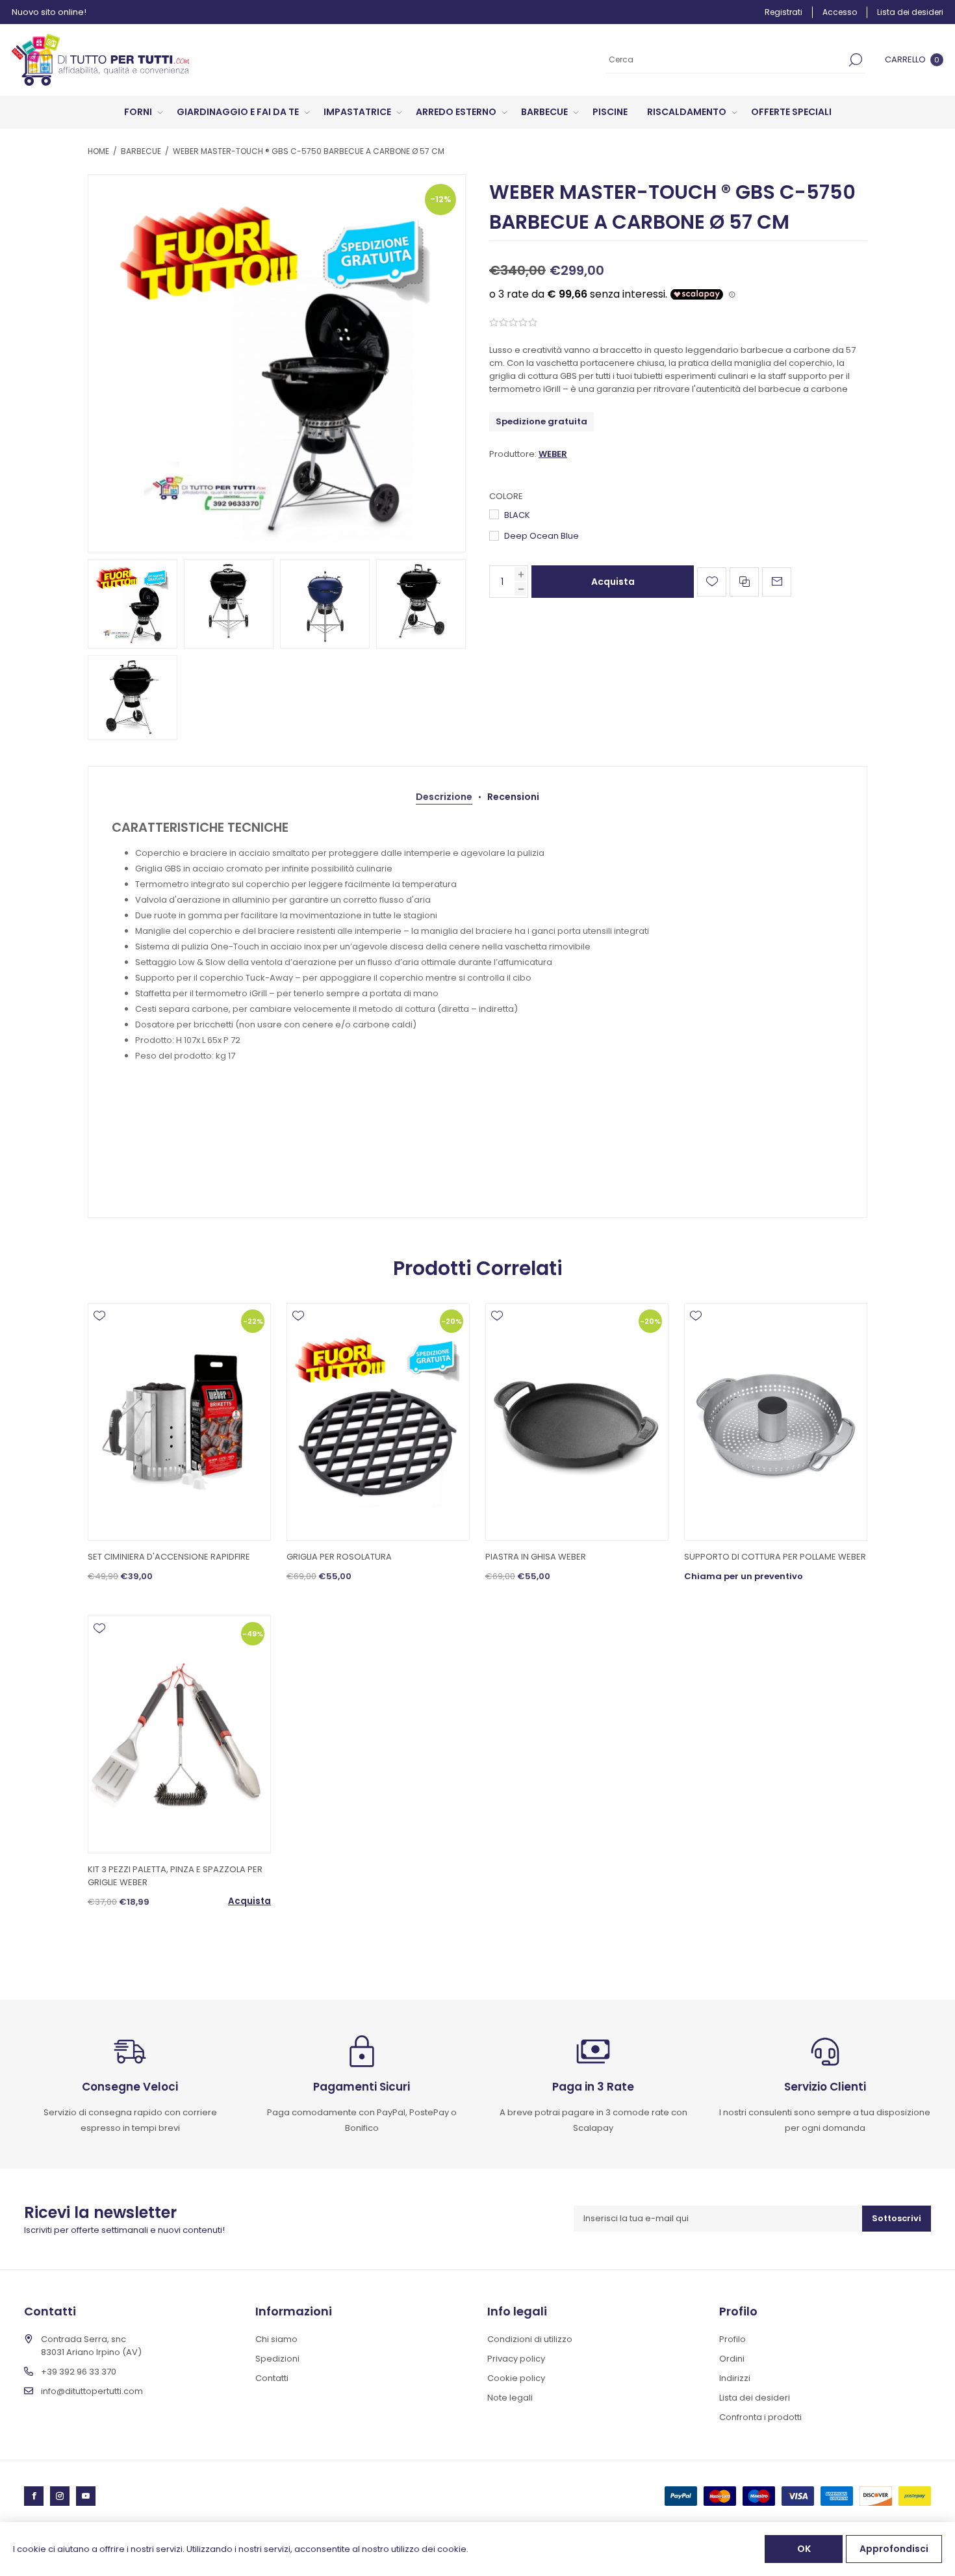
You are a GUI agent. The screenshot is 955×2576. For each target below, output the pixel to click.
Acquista (613, 582)
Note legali (510, 2398)
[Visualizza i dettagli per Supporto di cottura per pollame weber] (776, 1422)
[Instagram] (60, 2496)
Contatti (272, 2378)
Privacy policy (516, 2359)
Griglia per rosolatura (339, 1557)
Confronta (744, 582)
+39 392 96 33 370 (79, 2372)
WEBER (553, 454)
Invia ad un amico (777, 582)
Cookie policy (516, 2378)
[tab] (444, 797)
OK (804, 2549)
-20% (452, 1320)
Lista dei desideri (755, 2398)
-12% (441, 199)
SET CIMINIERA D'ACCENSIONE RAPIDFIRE (169, 1557)
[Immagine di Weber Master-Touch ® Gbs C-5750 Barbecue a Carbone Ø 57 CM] (277, 363)
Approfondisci (894, 2549)
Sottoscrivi (897, 2218)
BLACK (517, 515)
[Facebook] (34, 2496)
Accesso (840, 12)
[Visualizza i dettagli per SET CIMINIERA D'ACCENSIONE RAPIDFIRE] (179, 1422)
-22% (253, 1320)
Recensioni (513, 797)
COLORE (506, 496)
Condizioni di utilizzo (530, 2339)
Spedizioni (277, 2359)
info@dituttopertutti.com (92, 2391)
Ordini (732, 2359)
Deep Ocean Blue (541, 536)
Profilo (732, 2339)
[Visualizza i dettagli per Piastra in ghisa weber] (577, 1422)
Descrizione (444, 797)
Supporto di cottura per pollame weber (775, 1557)
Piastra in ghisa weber (536, 1557)
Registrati (783, 12)
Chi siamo (276, 2339)
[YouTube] (86, 2496)
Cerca (856, 60)
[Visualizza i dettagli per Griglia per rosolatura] (378, 1422)
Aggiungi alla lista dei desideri (712, 582)
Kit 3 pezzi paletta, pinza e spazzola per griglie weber (175, 1876)
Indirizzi (735, 2378)
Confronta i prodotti (760, 2417)
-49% (253, 1633)
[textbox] (726, 60)
